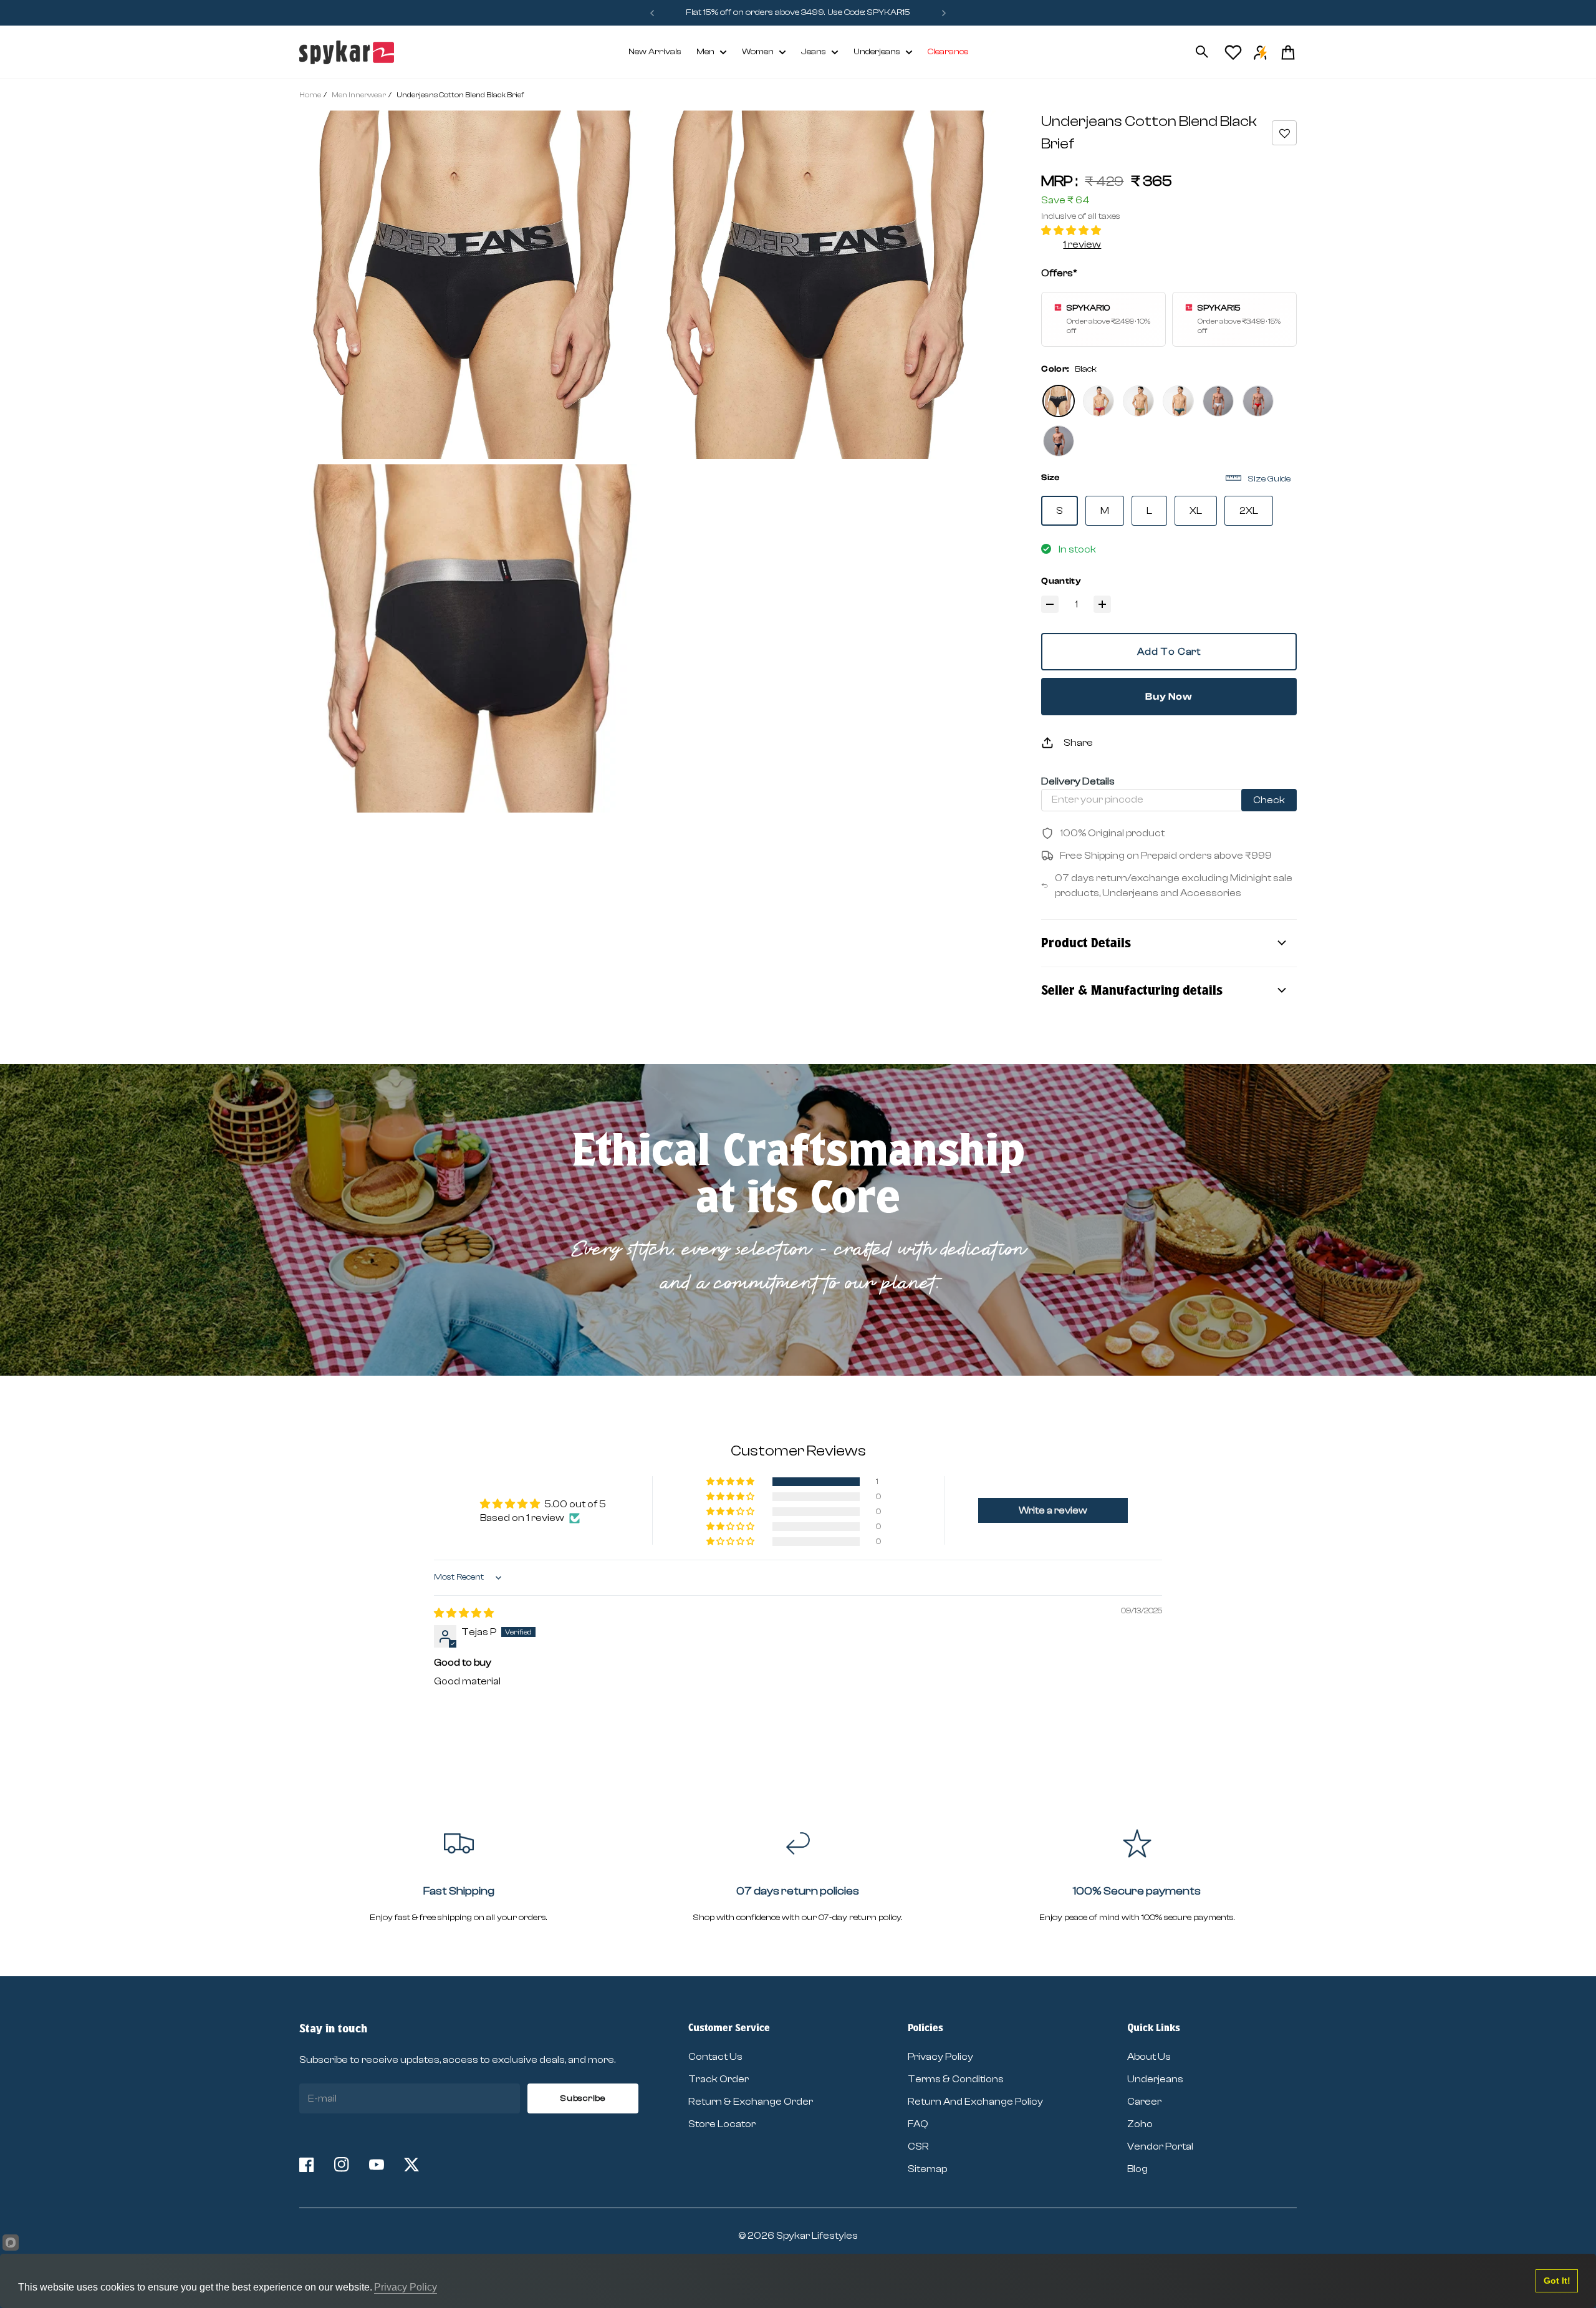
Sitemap (927, 2169)
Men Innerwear (359, 95)
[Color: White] (1218, 401)
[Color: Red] (1098, 401)
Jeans (814, 52)
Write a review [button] (1053, 1510)
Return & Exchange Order (751, 2102)
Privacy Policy (940, 2057)
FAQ (918, 2124)
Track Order (719, 2079)
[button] (1284, 133)
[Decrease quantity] (1050, 604)
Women (758, 52)
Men (705, 52)
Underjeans (877, 52)
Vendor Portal (1160, 2146)
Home (310, 95)
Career (1144, 2102)
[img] (464, 1613)
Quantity (1061, 581)
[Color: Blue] (1059, 441)
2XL (1249, 511)
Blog (1137, 2169)
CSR (918, 2146)
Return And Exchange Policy (975, 2102)
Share (1078, 743)
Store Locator (722, 2124)
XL (1196, 511)
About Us (1149, 2057)
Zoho (1140, 2124)
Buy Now (1169, 697)
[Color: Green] (1178, 401)
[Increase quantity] (1102, 604)
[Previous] (652, 13)
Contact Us (715, 2057)
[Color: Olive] (1138, 401)
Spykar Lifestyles (817, 2236)
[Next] (944, 13)
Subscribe (583, 2098)
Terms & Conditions (956, 2079)
